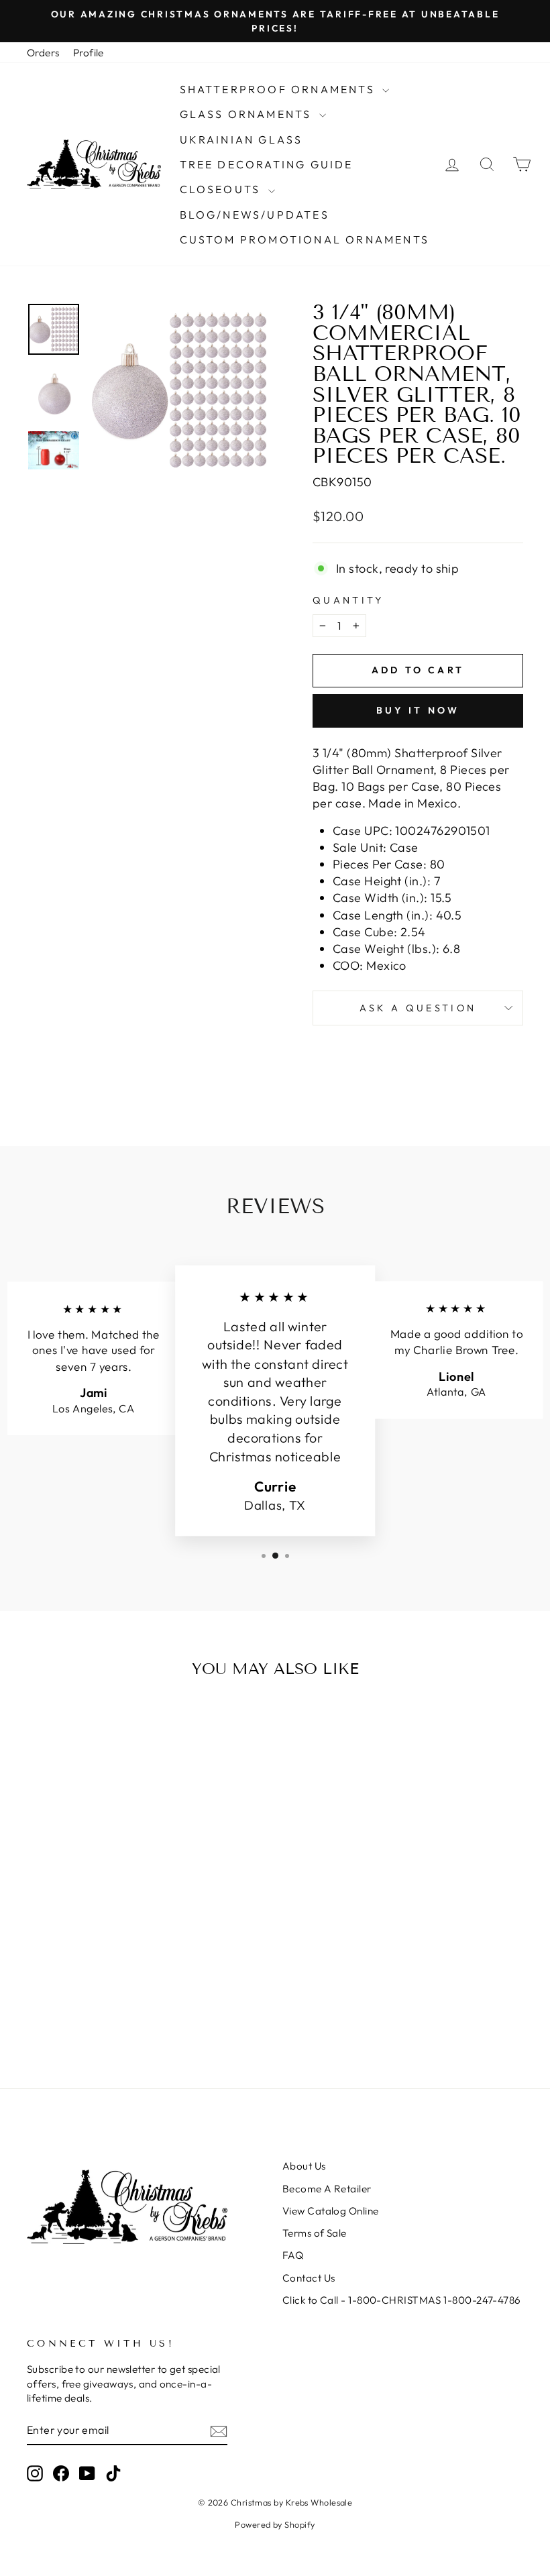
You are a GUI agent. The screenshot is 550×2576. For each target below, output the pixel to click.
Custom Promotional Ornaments (305, 239)
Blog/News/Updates (255, 215)
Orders (43, 53)
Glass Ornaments (248, 114)
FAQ (293, 2255)
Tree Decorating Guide (267, 164)
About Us (304, 2166)
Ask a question (418, 1008)
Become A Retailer (327, 2189)
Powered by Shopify (275, 2524)
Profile (89, 53)
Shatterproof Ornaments (280, 89)
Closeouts (222, 189)
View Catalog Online (331, 2211)
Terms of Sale (315, 2233)
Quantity (348, 600)
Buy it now (418, 710)
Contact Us (309, 2278)
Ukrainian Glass (241, 139)
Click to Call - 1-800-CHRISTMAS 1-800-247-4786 (402, 2300)
